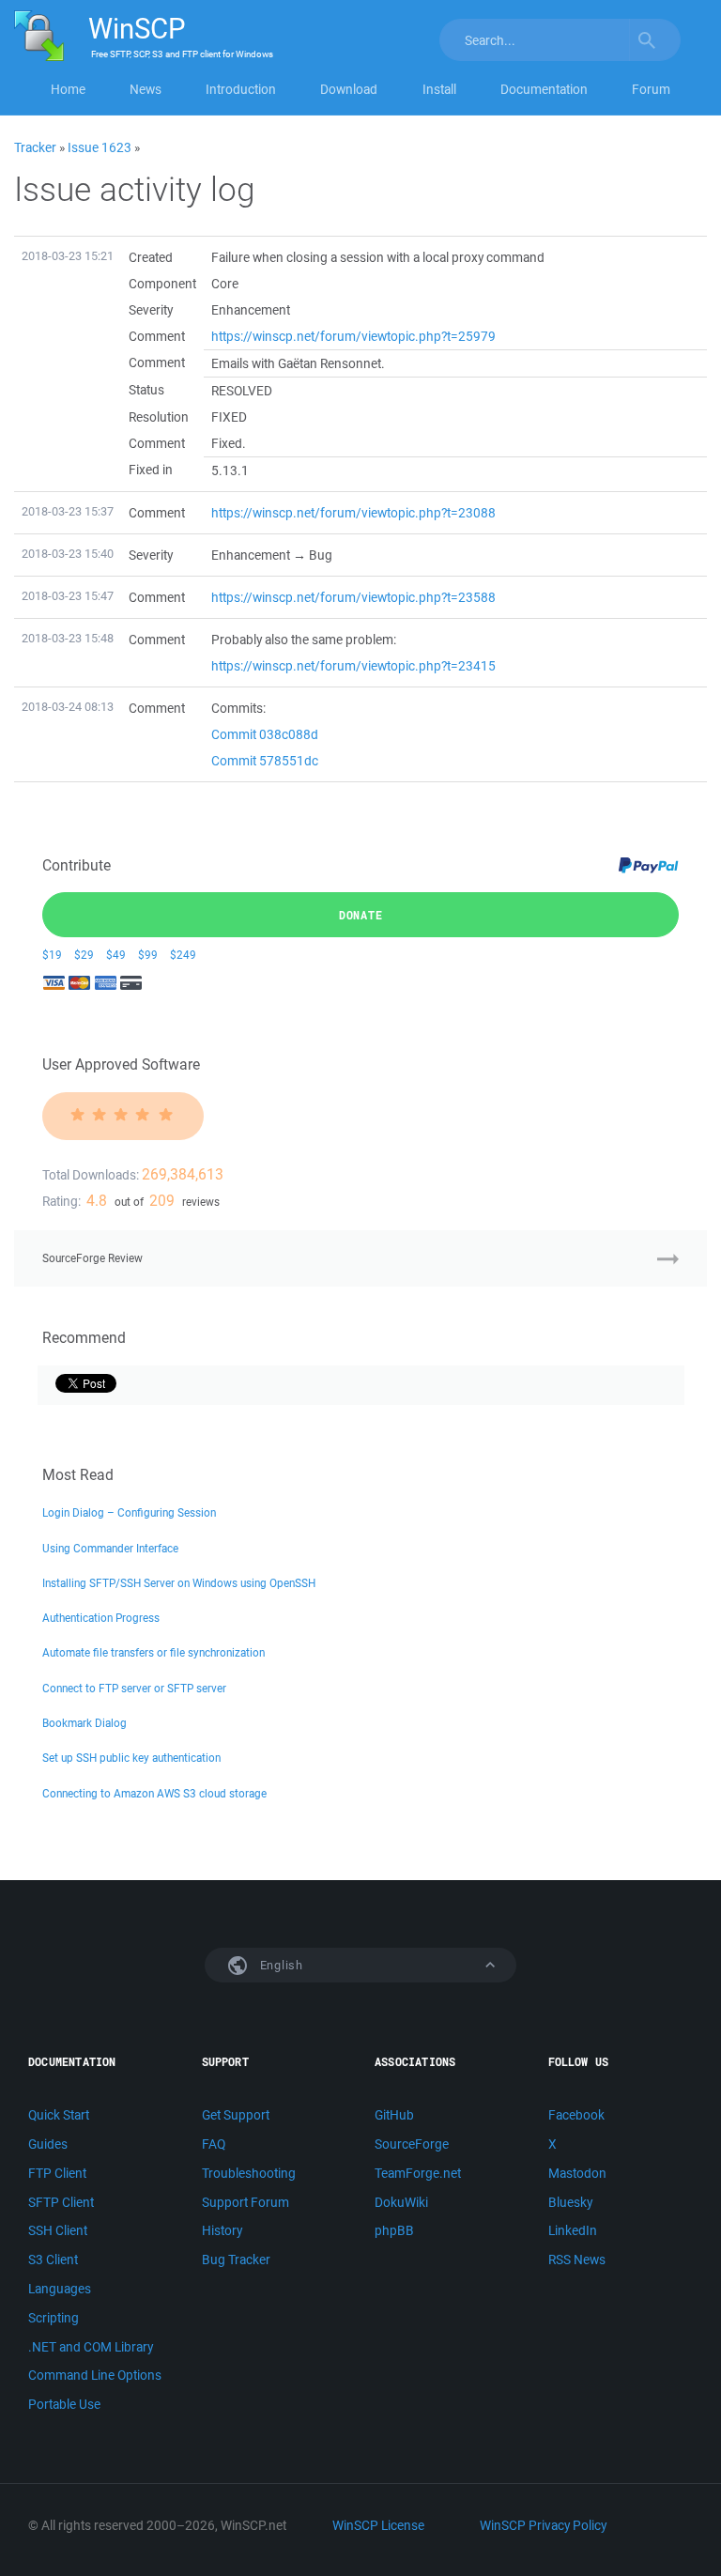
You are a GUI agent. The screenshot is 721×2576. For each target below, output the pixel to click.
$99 (148, 955)
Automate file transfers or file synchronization (153, 1652)
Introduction (241, 89)
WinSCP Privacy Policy (543, 2525)
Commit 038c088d (265, 734)
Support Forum (245, 2202)
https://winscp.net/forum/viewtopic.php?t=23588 (353, 597)
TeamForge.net (418, 2173)
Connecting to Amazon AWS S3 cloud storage (154, 1793)
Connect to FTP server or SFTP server (134, 1688)
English (280, 1965)
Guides (48, 2144)
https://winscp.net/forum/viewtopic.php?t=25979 (353, 336)
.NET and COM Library (91, 2347)
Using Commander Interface (110, 1548)
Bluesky (570, 2202)
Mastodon (577, 2173)
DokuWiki (401, 2202)
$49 (116, 955)
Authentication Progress (101, 1618)
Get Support (236, 2115)
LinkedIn (573, 2230)
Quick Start (59, 2115)
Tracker (35, 147)
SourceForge (412, 2144)
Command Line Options (95, 2375)
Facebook (576, 2115)
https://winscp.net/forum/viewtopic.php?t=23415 (353, 666)
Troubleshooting (249, 2173)
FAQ (214, 2144)
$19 (52, 955)
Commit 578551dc (265, 761)
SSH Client (58, 2230)
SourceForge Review (92, 1258)
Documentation (544, 89)
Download (349, 89)
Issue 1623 (100, 147)
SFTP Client (61, 2202)
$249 (183, 955)
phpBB (394, 2230)
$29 (84, 955)
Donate (361, 915)
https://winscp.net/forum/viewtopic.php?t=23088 (353, 513)
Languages (60, 2289)
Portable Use (64, 2404)
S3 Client (53, 2260)
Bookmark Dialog (84, 1723)
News (146, 89)
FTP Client (57, 2173)
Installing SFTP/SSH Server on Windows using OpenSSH (179, 1583)
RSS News (577, 2260)
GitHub (394, 2115)
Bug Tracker (236, 2260)
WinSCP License (378, 2525)
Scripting (54, 2318)
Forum (651, 89)
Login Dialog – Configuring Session (129, 1512)
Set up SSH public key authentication (131, 1758)
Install (439, 89)
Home (68, 89)
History (222, 2230)
